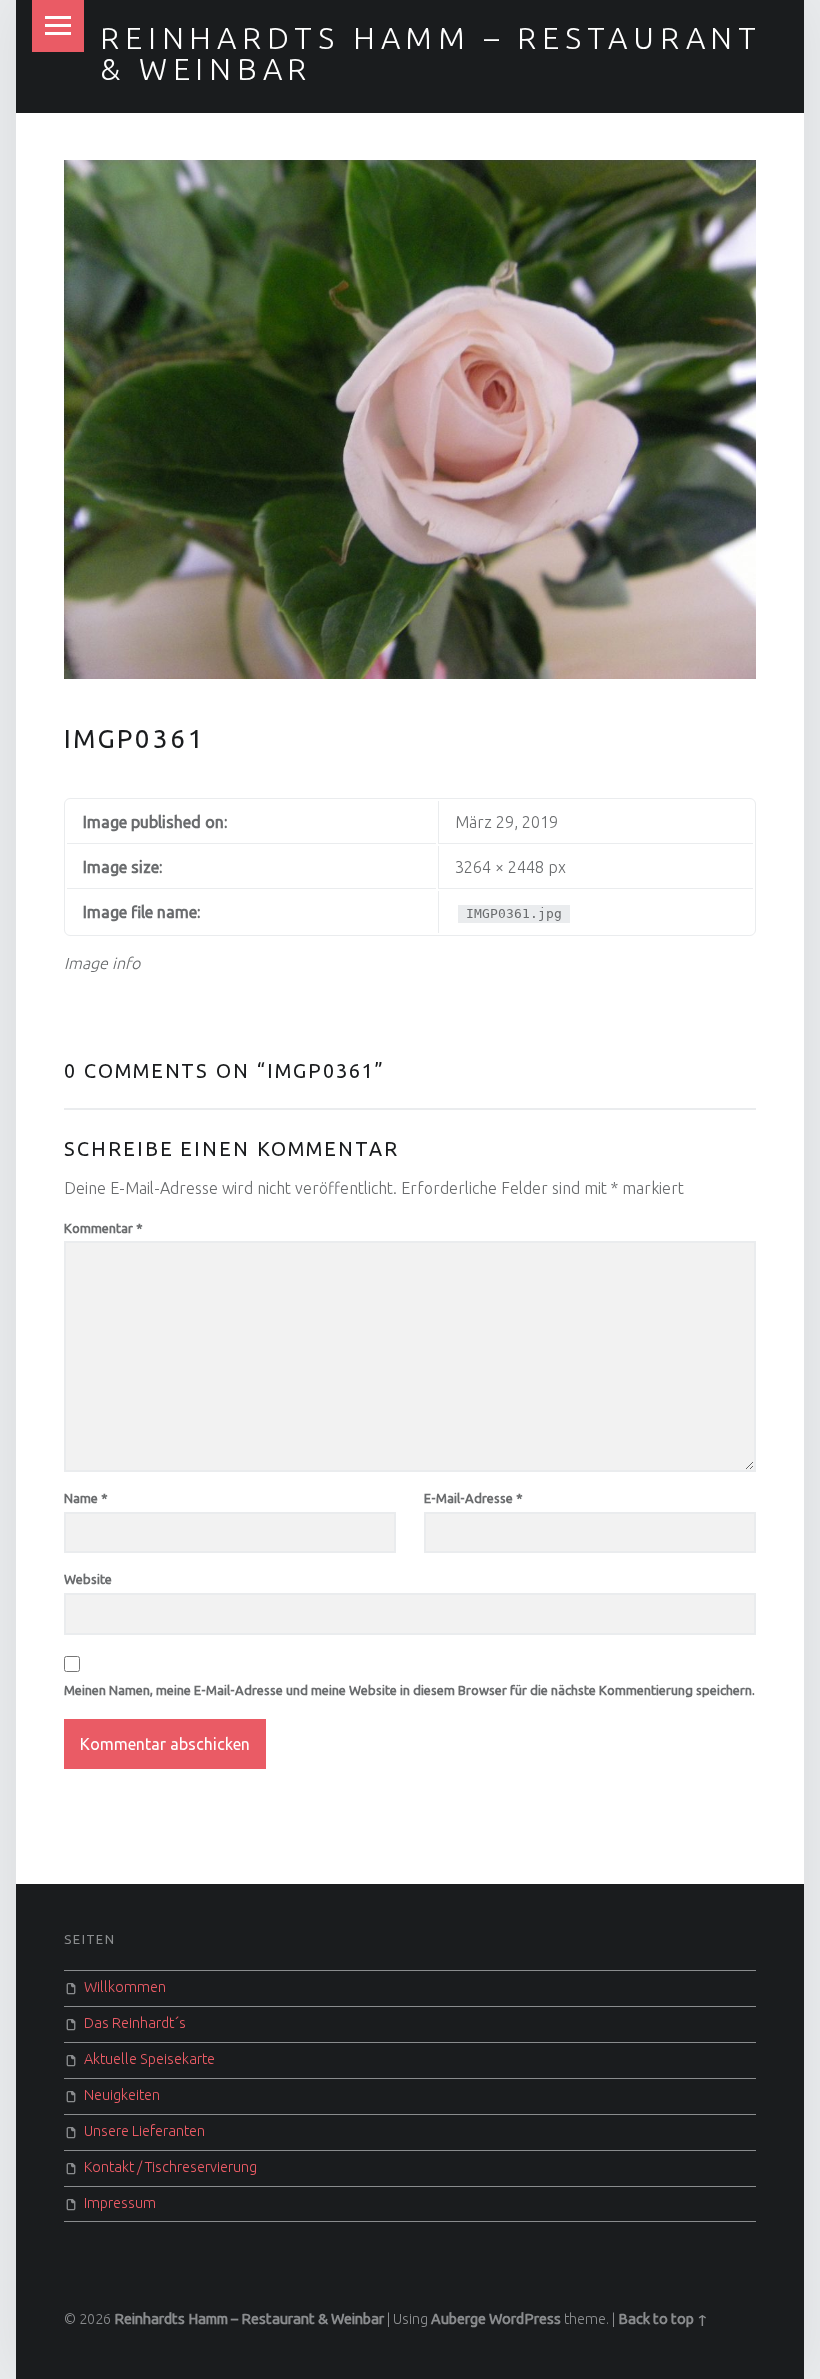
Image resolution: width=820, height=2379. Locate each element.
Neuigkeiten (122, 2095)
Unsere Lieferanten (144, 2131)
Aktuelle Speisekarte (149, 2059)
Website (88, 1579)
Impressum (120, 2203)
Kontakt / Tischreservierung (170, 2167)
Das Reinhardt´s (135, 2023)
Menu (58, 26)
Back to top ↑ (663, 2319)
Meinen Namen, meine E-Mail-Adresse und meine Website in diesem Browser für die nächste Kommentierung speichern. (409, 1690)
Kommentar (103, 1228)
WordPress (525, 2319)
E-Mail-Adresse (473, 1498)
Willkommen (125, 1987)
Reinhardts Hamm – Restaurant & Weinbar (431, 53)
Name (86, 1498)
